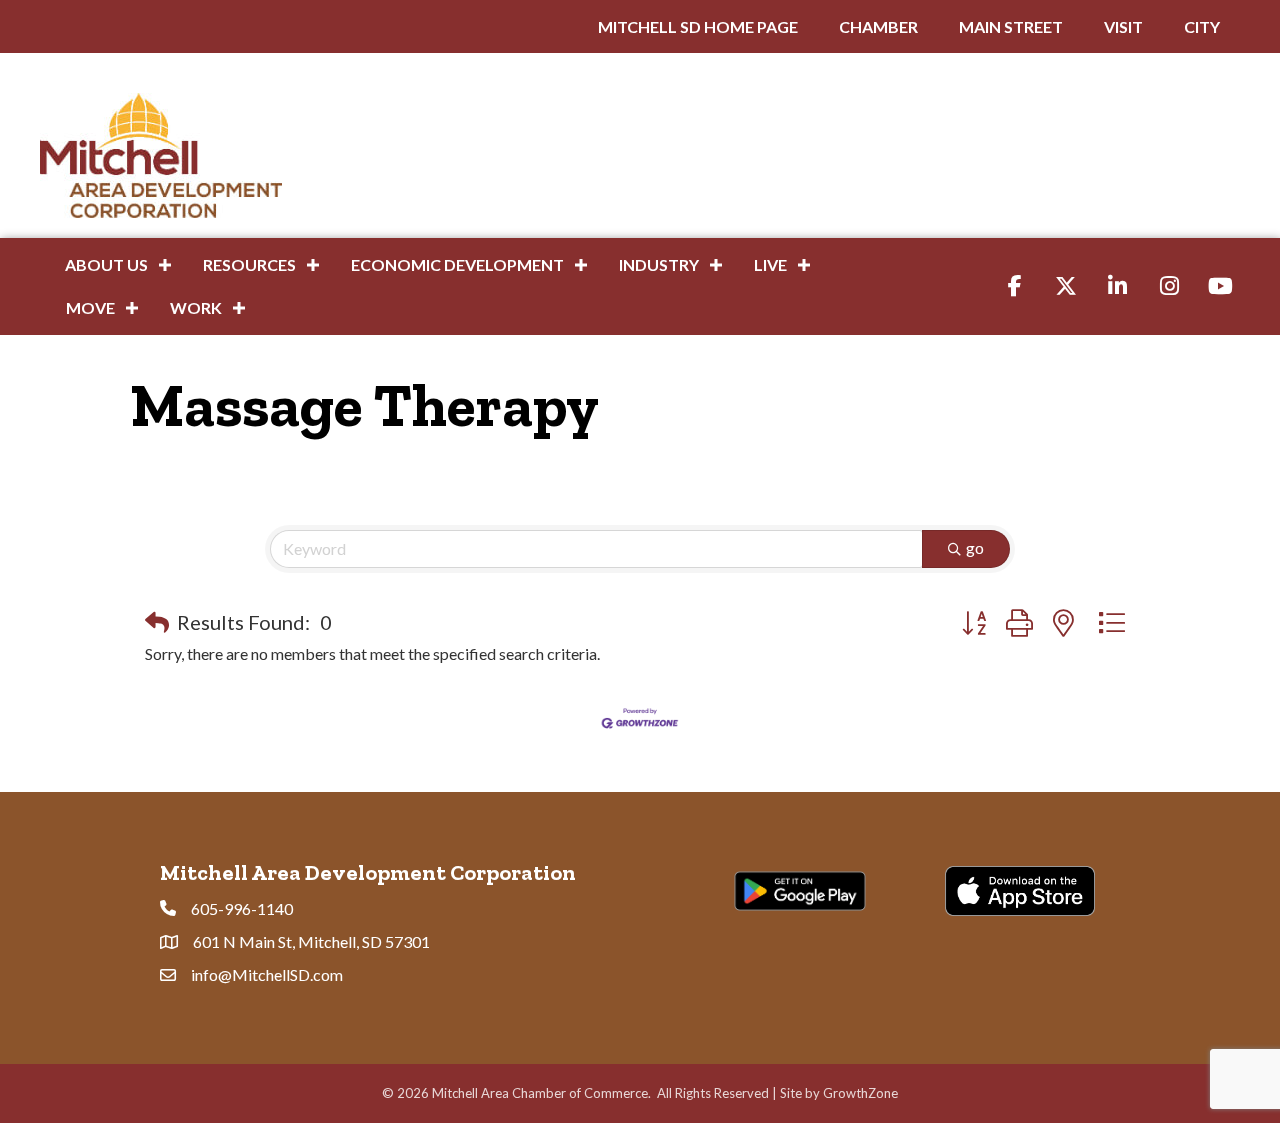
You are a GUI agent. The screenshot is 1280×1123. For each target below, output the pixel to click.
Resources (249, 264)
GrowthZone (860, 1093)
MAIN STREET (1011, 26)
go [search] (975, 547)
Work (196, 307)
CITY (1202, 26)
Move (90, 307)
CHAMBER (878, 26)
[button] (157, 622)
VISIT (1123, 26)
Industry (659, 264)
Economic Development (457, 264)
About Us (106, 264)
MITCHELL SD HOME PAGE (698, 26)
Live (770, 264)
